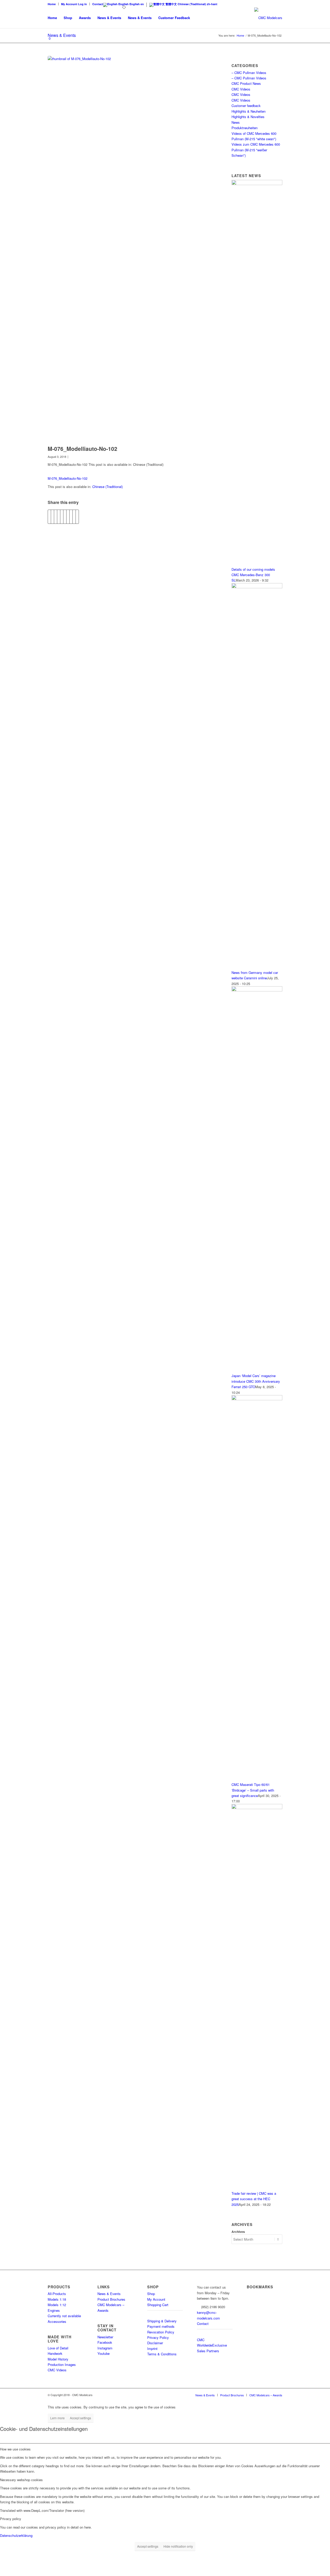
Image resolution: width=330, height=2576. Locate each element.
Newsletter (105, 2337)
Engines (54, 2310)
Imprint (152, 2349)
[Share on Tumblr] (68, 517)
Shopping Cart (158, 2305)
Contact (98, 4)
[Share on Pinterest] (62, 517)
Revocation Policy (161, 2332)
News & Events (109, 2294)
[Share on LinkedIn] (65, 517)
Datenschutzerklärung (16, 2535)
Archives (238, 2232)
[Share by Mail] (74, 517)
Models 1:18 (57, 2299)
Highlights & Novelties (248, 117)
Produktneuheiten (245, 128)
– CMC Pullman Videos (249, 73)
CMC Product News (246, 83)
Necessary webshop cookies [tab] (21, 2480)
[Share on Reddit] (71, 517)
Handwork (55, 2353)
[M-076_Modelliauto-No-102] (127, 249)
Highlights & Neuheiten (249, 111)
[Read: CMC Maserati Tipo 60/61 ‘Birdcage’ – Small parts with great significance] (257, 1399)
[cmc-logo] (268, 18)
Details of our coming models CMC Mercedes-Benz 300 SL (253, 575)
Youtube (104, 2353)
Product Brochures (111, 2299)
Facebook (105, 2342)
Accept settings (80, 2418)
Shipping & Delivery (162, 2321)
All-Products (57, 2294)
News (236, 122)
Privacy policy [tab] (11, 2519)
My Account (156, 2299)
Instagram (105, 2348)
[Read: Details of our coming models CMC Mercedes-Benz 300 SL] (257, 184)
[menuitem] (53, 4)
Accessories (57, 2321)
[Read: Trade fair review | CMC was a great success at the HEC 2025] (257, 1808)
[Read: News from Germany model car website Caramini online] (257, 587)
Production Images (62, 2364)
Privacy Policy (158, 2337)
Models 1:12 (57, 2305)
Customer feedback (246, 106)
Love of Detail (58, 2348)
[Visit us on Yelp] (77, 517)
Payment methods (161, 2326)
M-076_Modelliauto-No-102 (68, 478)
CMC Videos (241, 89)
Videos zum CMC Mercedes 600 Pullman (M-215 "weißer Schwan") (256, 150)
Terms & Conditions (162, 2354)
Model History (58, 2359)
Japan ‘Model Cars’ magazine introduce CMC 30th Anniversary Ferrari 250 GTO (256, 1381)
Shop (151, 2294)
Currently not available (64, 2316)
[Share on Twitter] (52, 517)
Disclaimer (155, 2343)
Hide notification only (178, 2546)
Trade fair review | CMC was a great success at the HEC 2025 (254, 2199)
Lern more (57, 2418)
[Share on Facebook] (49, 517)
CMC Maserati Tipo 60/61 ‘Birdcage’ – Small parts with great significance (253, 1790)
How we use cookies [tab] (15, 2449)
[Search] (198, 18)
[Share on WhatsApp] (59, 517)
